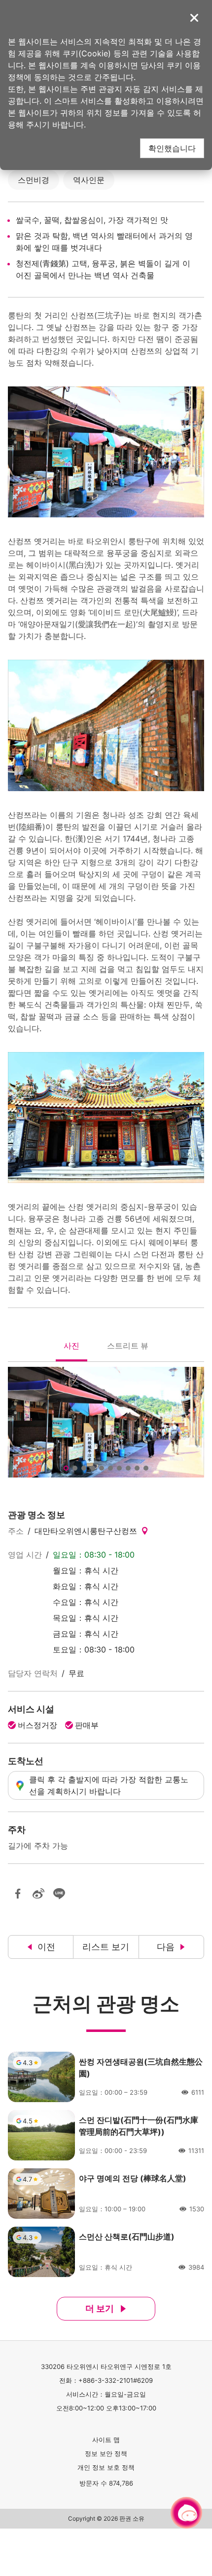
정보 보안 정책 (106, 2453)
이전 (46, 1947)
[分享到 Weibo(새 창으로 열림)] (38, 1894)
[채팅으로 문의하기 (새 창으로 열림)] (186, 2513)
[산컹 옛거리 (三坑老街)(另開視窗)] (106, 1422)
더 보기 (100, 2308)
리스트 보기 (106, 1947)
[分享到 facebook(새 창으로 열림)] (18, 1894)
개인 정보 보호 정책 (106, 2467)
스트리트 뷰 (127, 1348)
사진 (71, 1348)
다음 (166, 1947)
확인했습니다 (172, 148)
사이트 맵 (106, 2440)
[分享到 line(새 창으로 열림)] (59, 1894)
